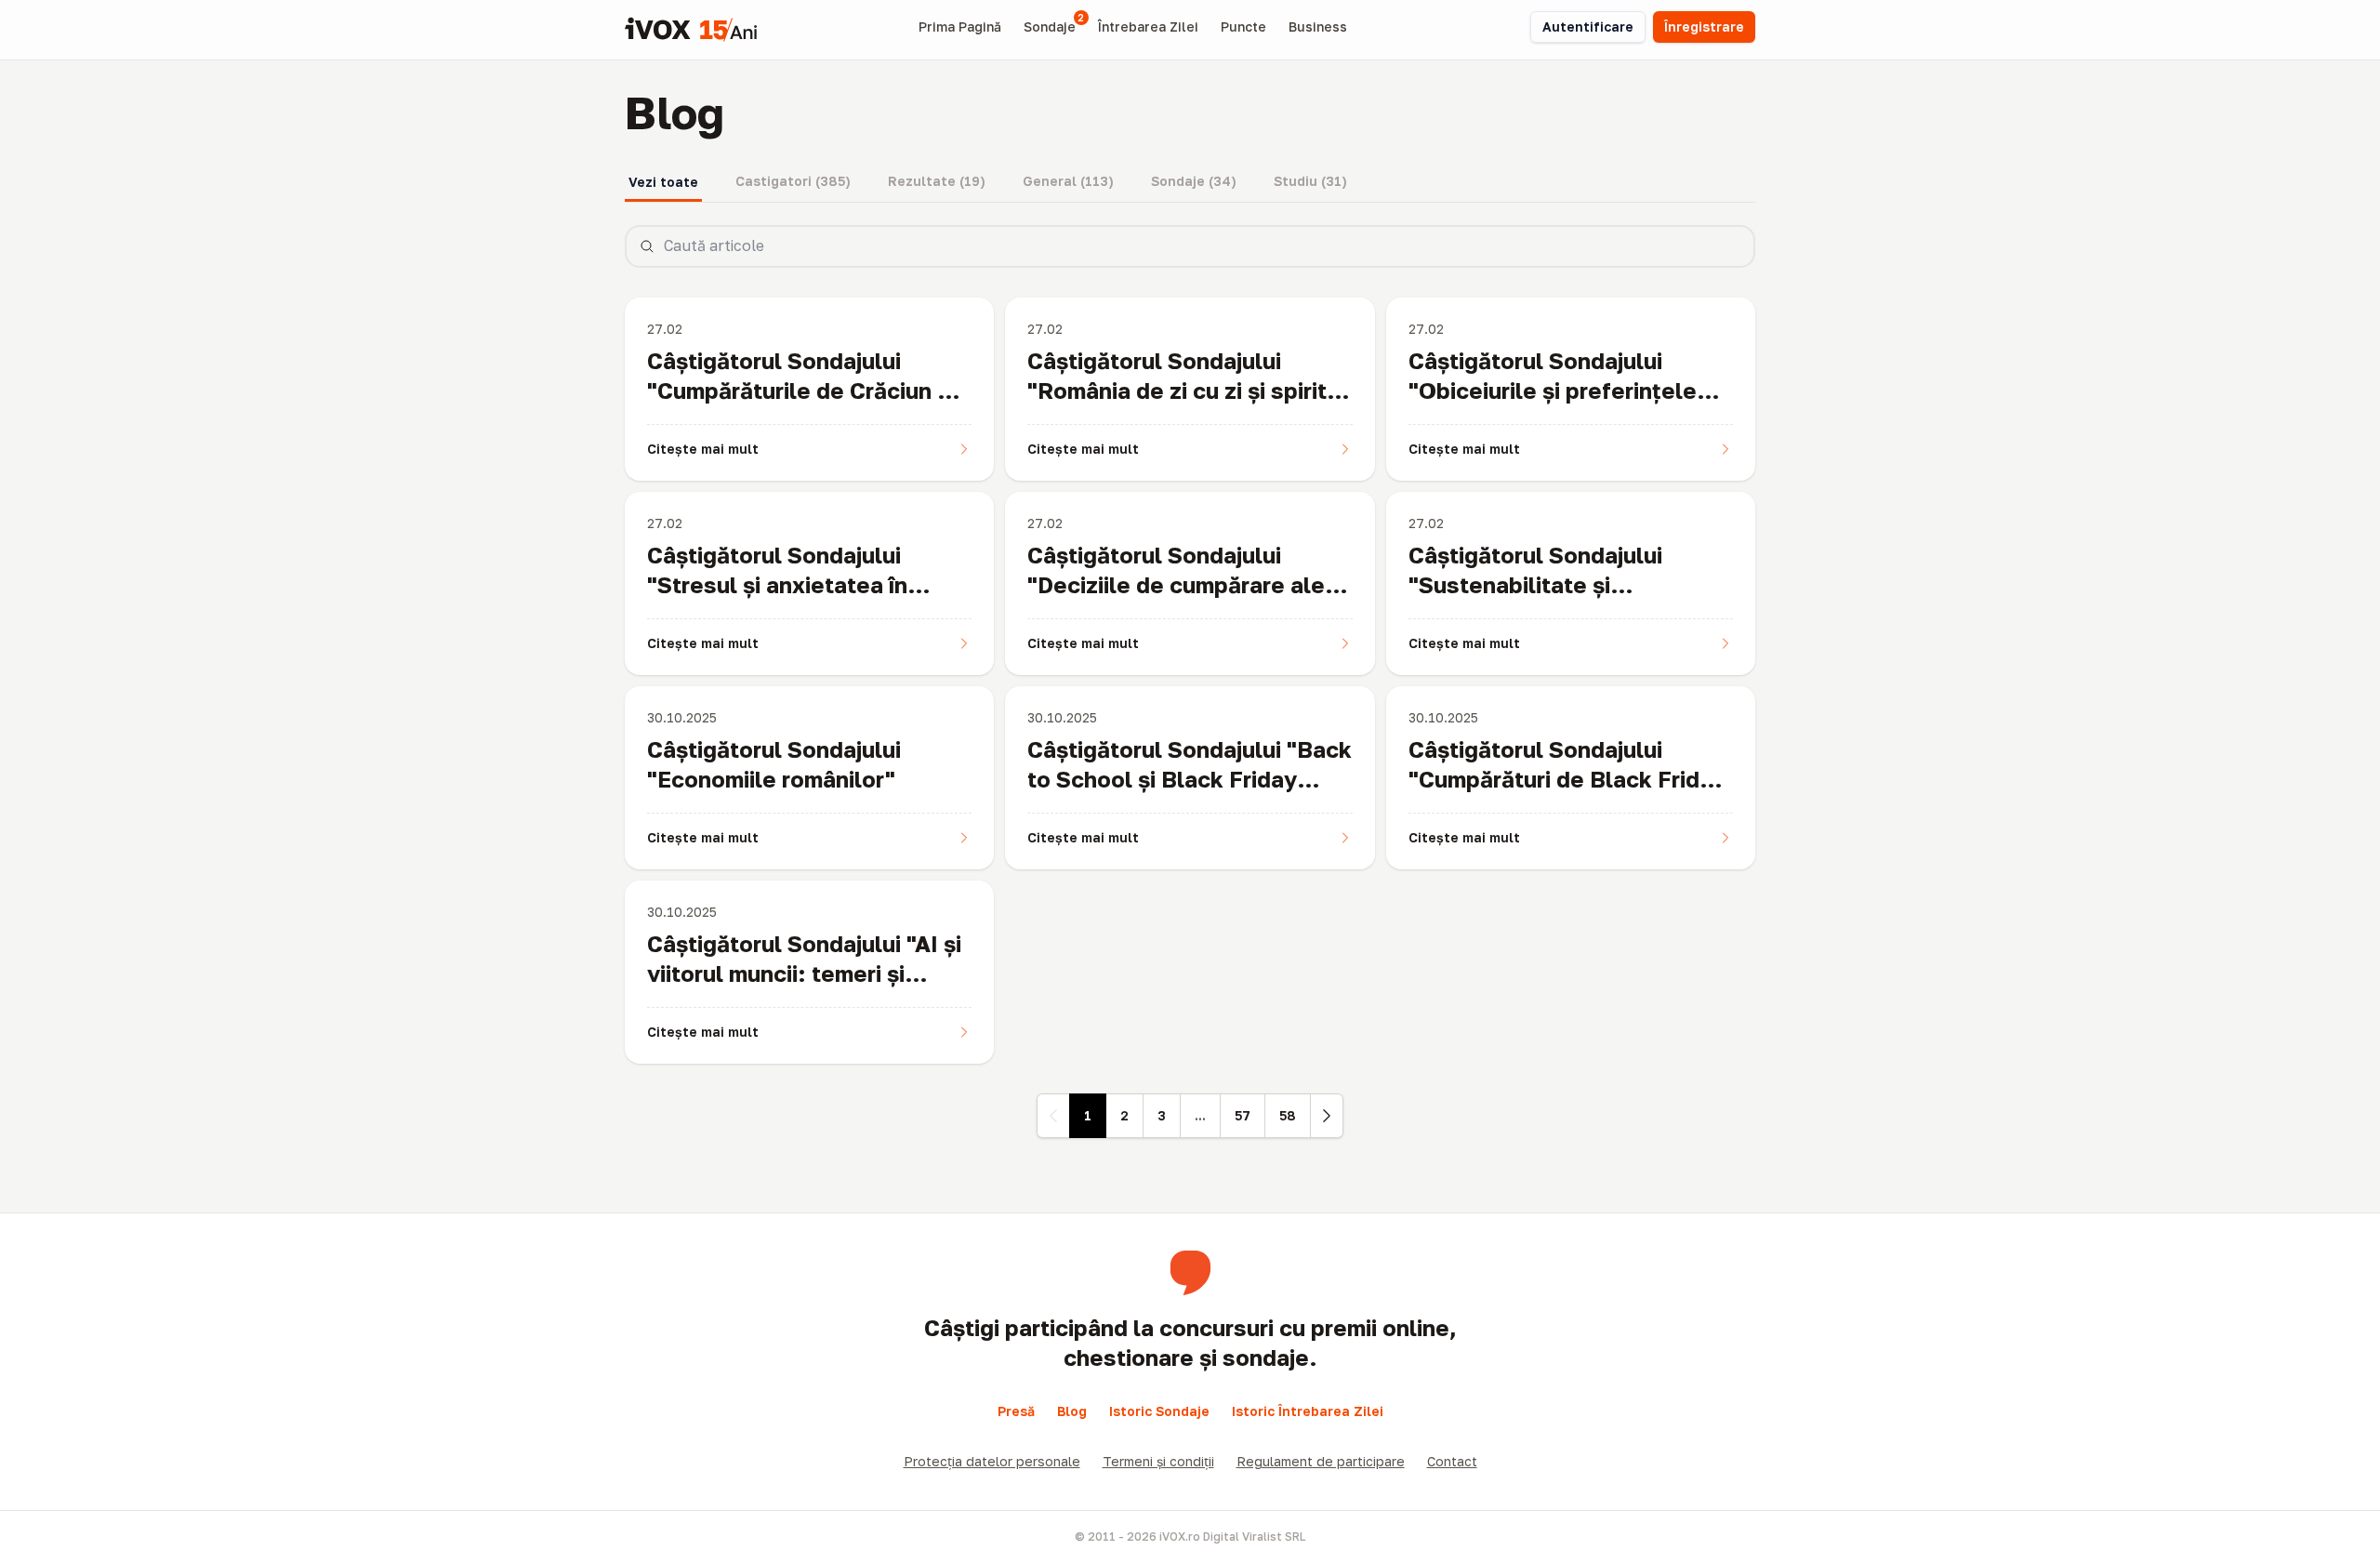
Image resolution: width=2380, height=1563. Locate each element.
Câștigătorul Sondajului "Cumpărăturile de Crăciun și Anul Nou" (801, 390)
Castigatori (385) (793, 181)
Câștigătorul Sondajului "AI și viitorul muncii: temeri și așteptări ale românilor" (804, 973)
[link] (1053, 1116)
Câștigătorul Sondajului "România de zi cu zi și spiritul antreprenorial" (1187, 390)
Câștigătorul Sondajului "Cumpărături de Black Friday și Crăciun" (1567, 779)
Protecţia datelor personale (992, 1461)
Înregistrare (1704, 26)
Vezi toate (663, 182)
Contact (1452, 1461)
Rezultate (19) (937, 181)
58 (1288, 1115)
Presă (1016, 1411)
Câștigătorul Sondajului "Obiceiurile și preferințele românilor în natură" (1553, 390)
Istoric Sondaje (1159, 1411)
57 (1243, 1115)
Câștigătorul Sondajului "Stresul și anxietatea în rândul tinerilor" (777, 584)
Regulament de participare (1321, 1461)
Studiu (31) (1310, 181)
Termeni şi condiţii (1158, 1461)
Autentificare (1588, 26)
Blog (1072, 1411)
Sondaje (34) (1194, 181)
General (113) (1068, 181)
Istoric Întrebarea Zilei (1308, 1411)
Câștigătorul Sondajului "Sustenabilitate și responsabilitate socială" (1546, 584)
